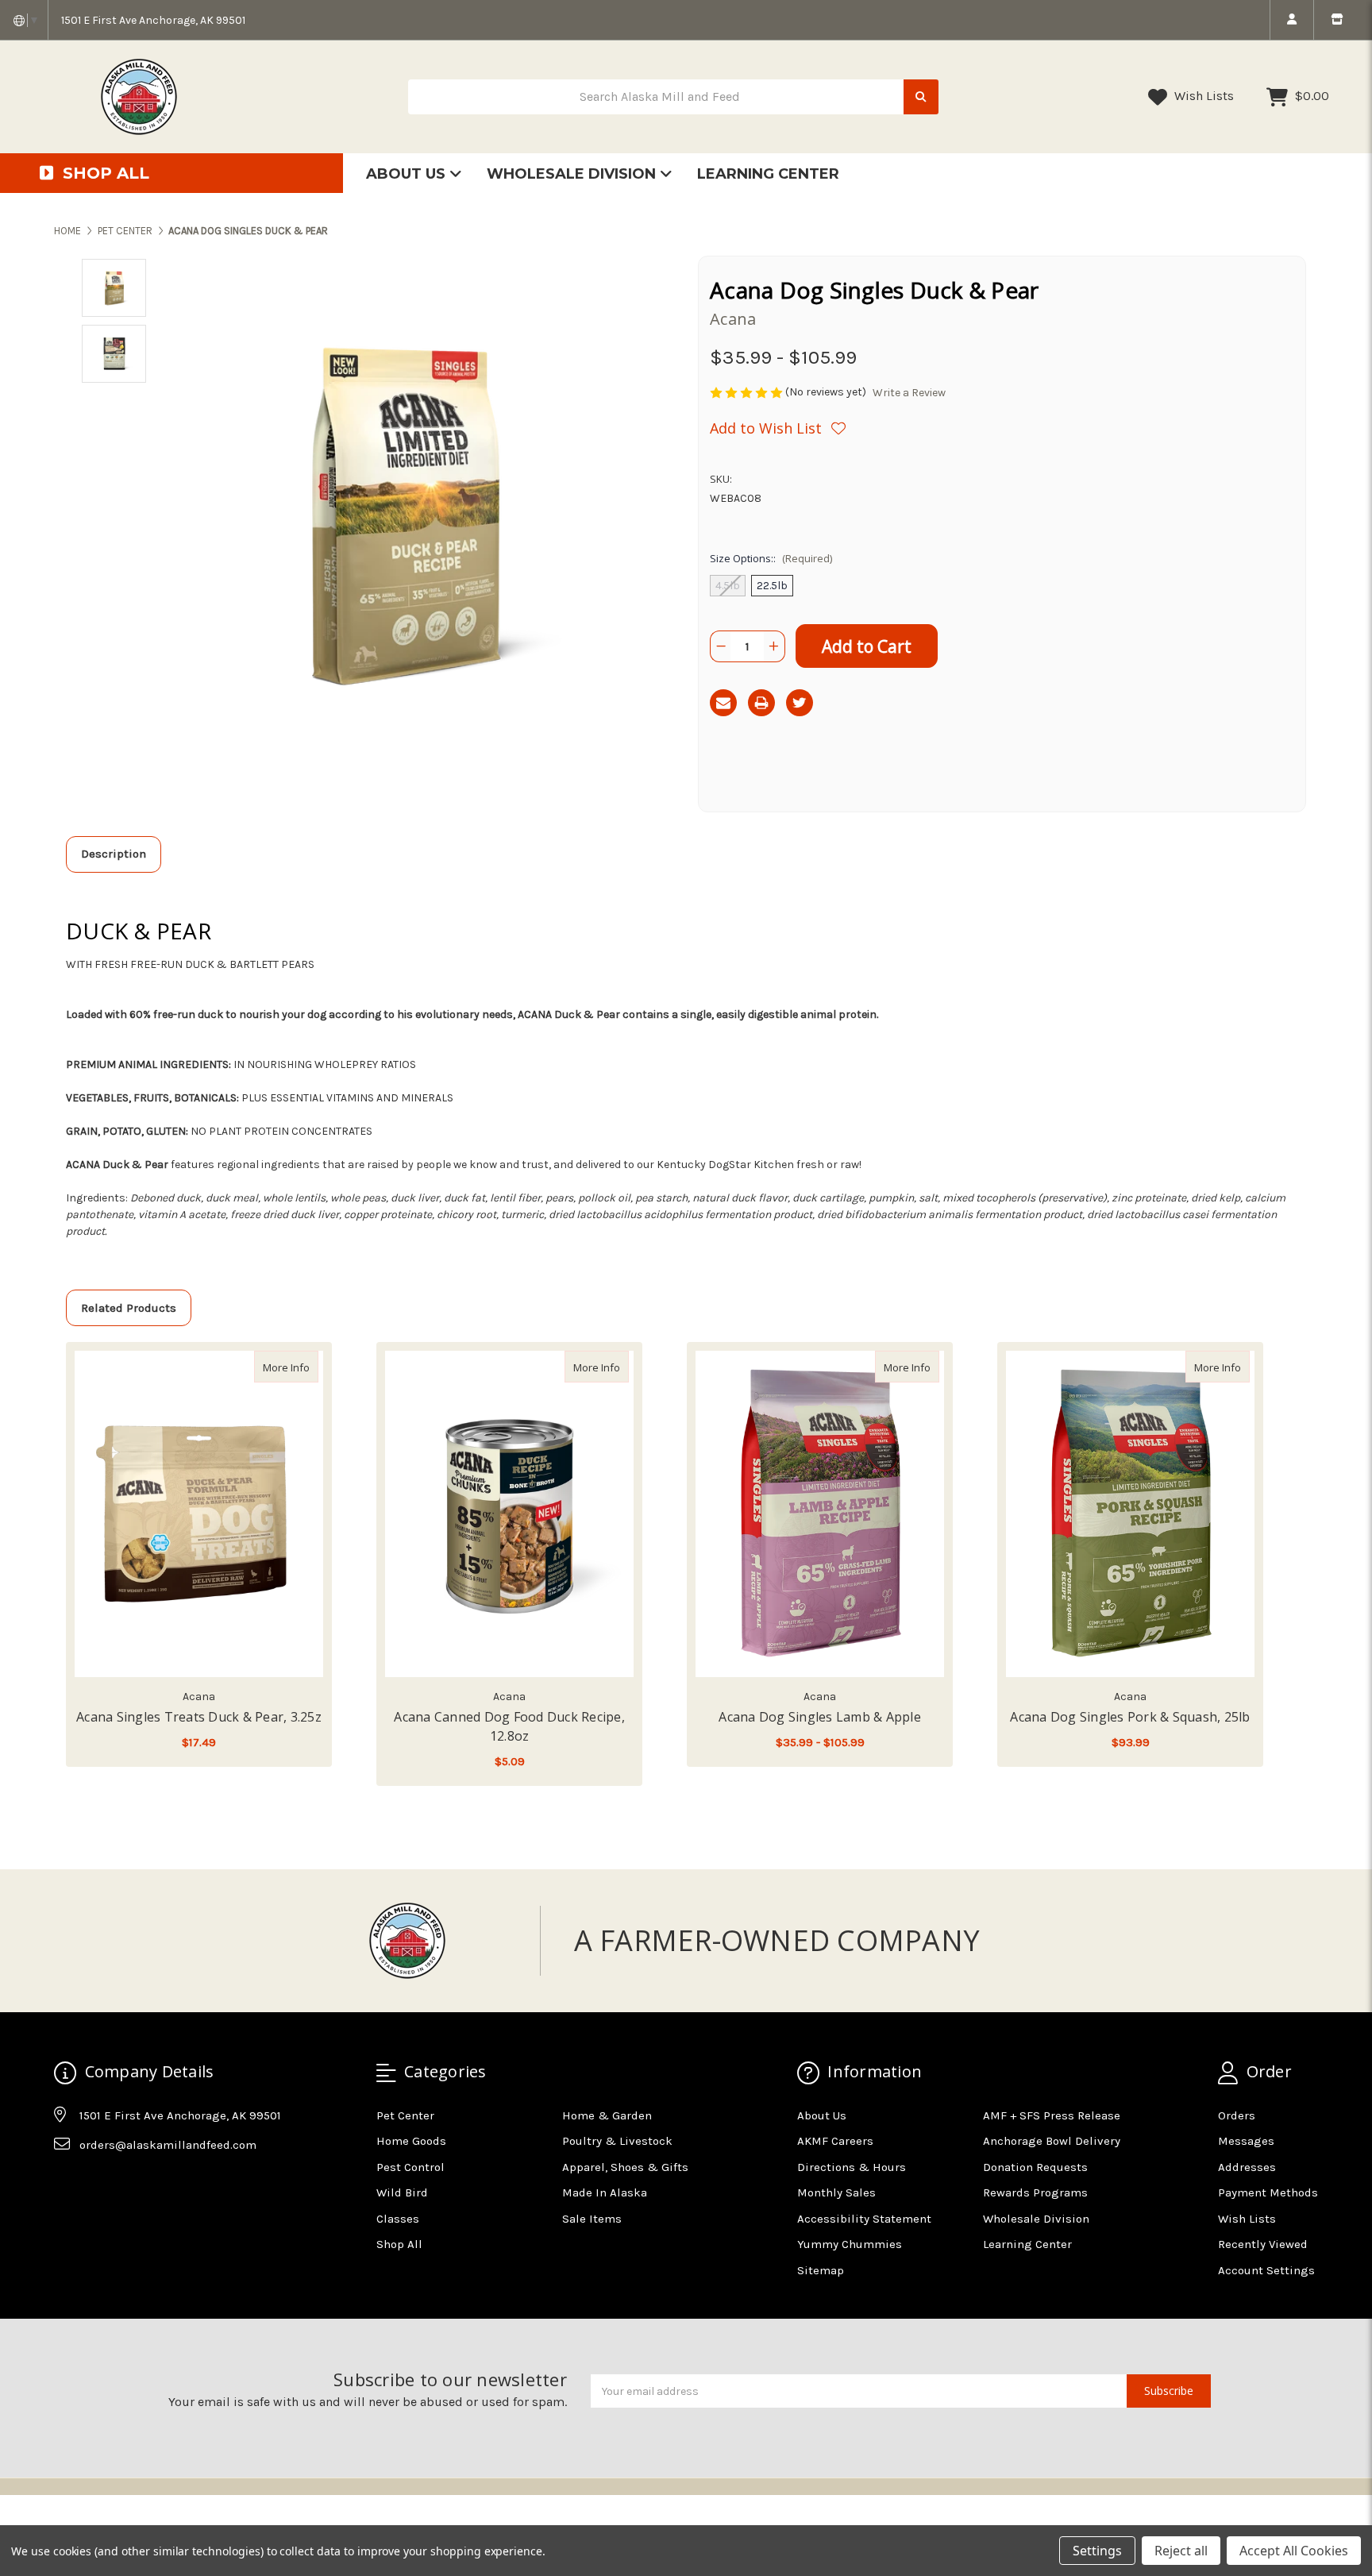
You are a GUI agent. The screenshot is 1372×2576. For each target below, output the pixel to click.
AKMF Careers (835, 2141)
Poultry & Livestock (617, 2141)
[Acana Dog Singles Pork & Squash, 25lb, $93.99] (1130, 1514)
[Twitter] (800, 703)
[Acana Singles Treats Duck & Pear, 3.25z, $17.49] (199, 1514)
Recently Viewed (1263, 2244)
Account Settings (1266, 2270)
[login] (1291, 20)
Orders (1237, 2115)
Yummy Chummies (850, 2244)
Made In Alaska (605, 2192)
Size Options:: (771, 558)
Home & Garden (607, 2115)
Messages (1246, 2141)
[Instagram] (96, 2185)
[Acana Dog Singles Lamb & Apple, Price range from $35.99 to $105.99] (820, 1514)
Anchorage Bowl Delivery (1052, 2141)
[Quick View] (302, 1367)
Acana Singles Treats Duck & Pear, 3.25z (199, 1717)
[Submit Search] (921, 97)
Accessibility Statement (864, 2219)
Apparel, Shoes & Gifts (625, 2167)
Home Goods (411, 2141)
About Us (408, 174)
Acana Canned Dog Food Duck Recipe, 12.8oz (509, 1726)
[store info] (1337, 20)
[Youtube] (127, 2185)
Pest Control (410, 2167)
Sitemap (821, 2270)
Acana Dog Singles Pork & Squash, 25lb (1130, 1717)
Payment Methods (1268, 2192)
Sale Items (592, 2219)
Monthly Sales (836, 2192)
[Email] (723, 703)
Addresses (1247, 2167)
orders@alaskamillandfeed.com (168, 2145)
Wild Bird (402, 2192)
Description (114, 854)
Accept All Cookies (1294, 2551)
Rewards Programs (1035, 2192)
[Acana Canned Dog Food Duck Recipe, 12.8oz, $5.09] (509, 1514)
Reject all (1181, 2551)
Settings (1097, 2551)
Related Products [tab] (129, 1308)
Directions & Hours (852, 2167)
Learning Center (768, 174)
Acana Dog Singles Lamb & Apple (820, 1717)
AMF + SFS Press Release (1052, 2115)
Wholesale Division (573, 174)
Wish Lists (1202, 96)
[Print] (761, 703)
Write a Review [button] (909, 393)
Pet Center (405, 2115)
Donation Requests (1035, 2167)
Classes (398, 2219)
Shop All (399, 2244)
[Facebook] (65, 2185)
